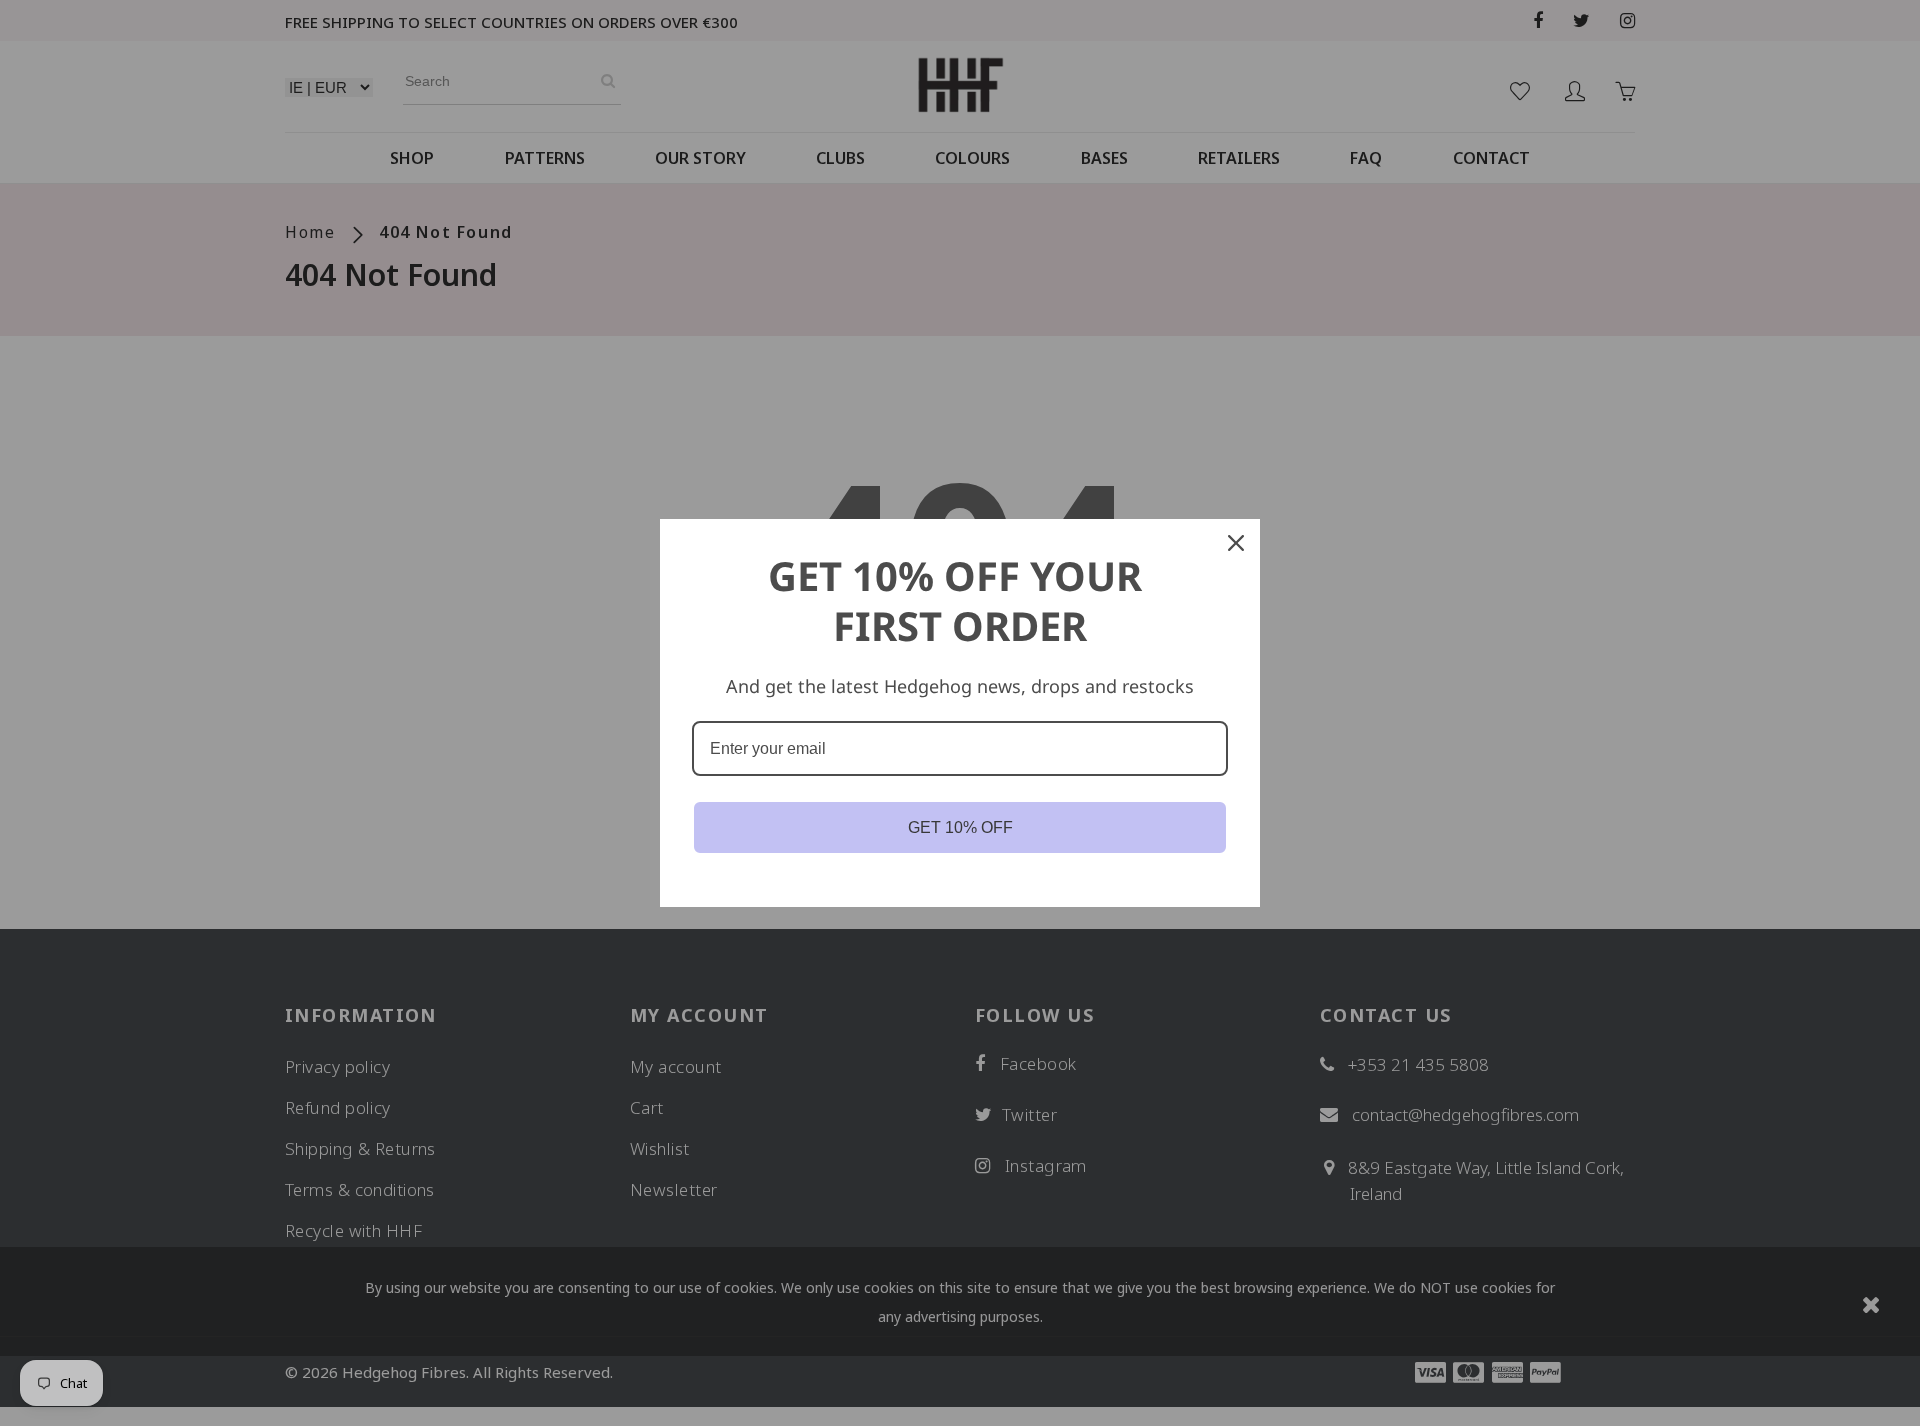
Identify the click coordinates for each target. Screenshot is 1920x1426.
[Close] (1236, 543)
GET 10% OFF (960, 827)
